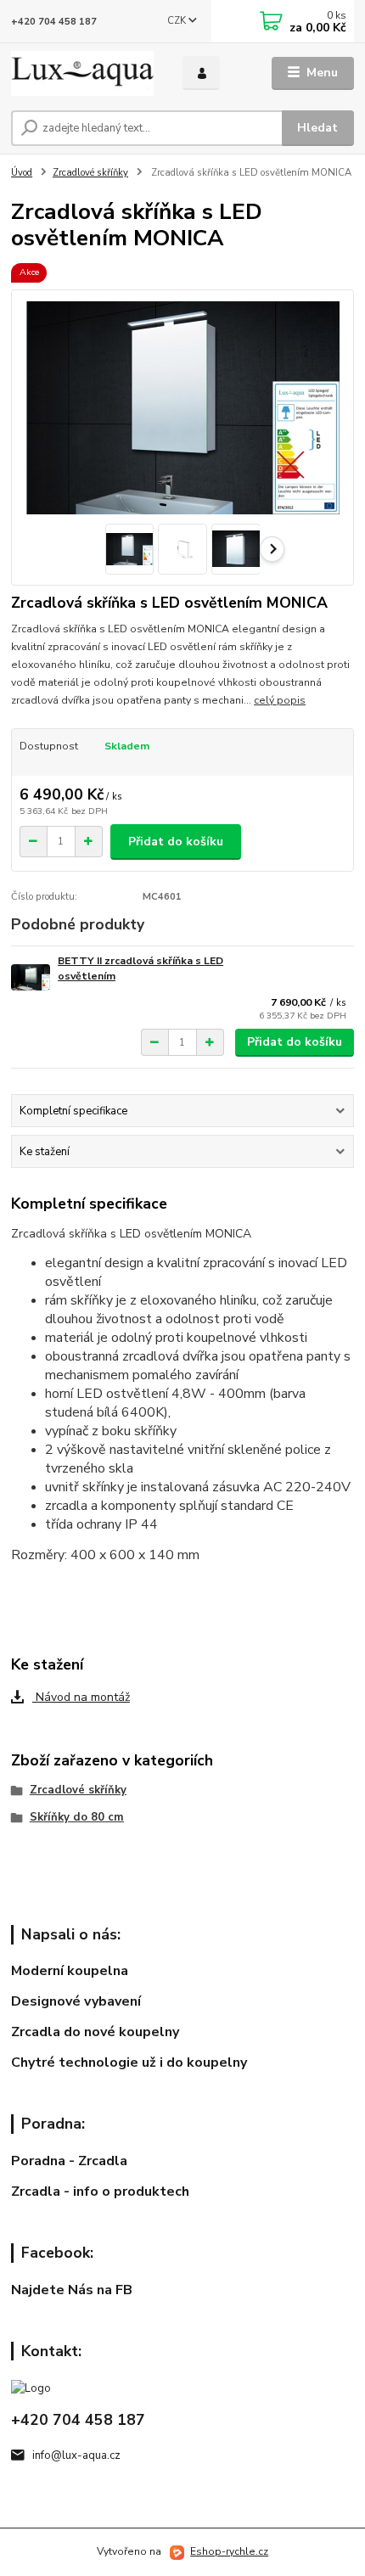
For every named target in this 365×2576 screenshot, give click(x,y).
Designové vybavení (76, 2001)
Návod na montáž (81, 1697)
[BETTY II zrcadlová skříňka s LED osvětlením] (31, 977)
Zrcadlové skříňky (90, 173)
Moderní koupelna (70, 1971)
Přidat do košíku (176, 842)
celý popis (280, 700)
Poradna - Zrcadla (69, 2161)
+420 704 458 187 (54, 22)
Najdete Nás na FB (72, 2290)
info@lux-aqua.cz (76, 2455)
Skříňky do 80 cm (77, 1817)
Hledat (317, 128)
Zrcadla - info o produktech (100, 2192)
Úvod (22, 173)
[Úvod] (82, 73)
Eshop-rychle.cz (229, 2551)
